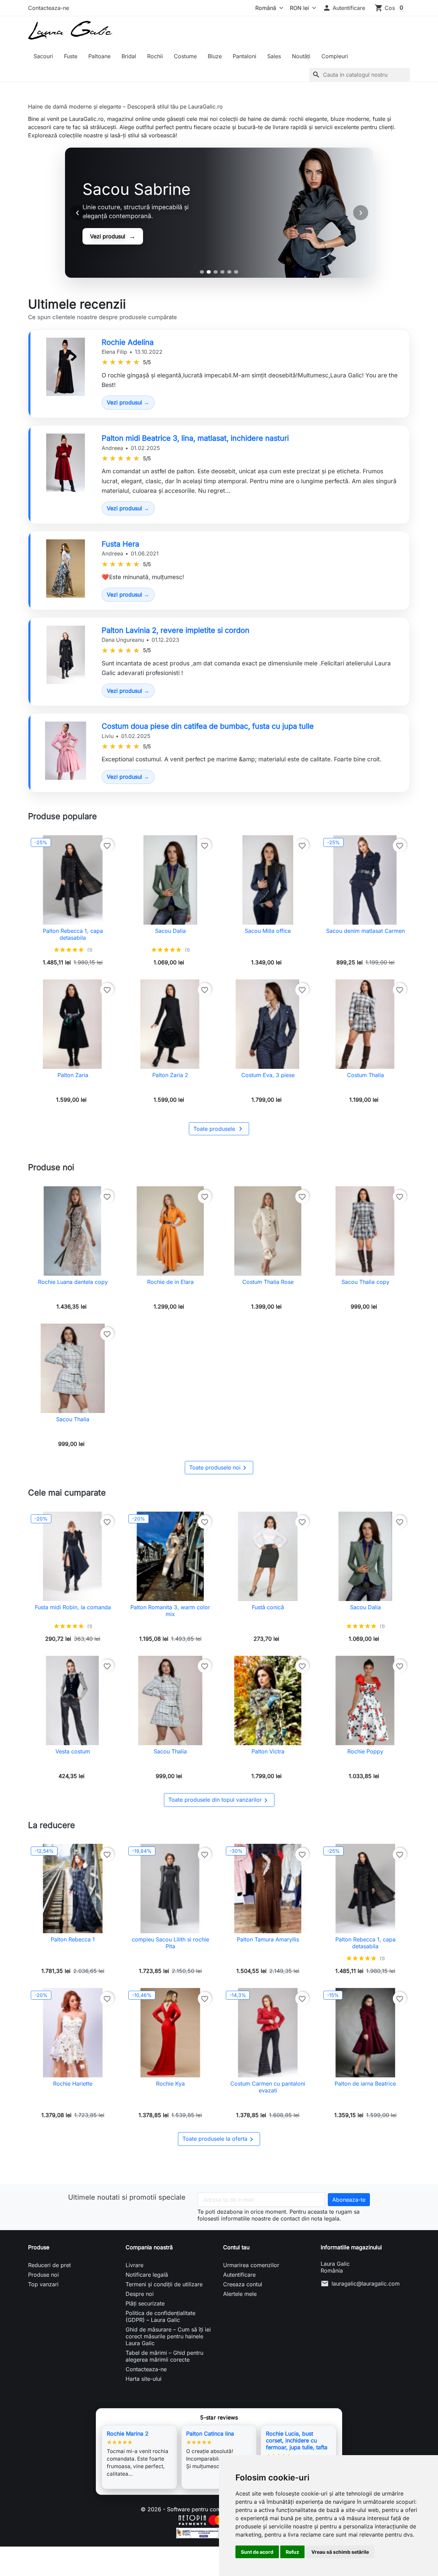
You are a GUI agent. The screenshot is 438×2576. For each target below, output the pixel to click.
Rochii (155, 56)
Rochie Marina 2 (128, 2434)
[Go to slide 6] (236, 272)
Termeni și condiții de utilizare (164, 2284)
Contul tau (236, 2247)
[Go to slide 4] (222, 272)
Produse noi (43, 2275)
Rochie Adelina (128, 342)
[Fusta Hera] (66, 568)
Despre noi (140, 2294)
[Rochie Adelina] (66, 367)
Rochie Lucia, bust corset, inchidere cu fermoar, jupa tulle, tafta (297, 2440)
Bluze (215, 56)
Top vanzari (43, 2284)
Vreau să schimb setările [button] (340, 2552)
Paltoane (99, 56)
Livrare (134, 2265)
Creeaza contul (243, 2284)
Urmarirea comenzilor (251, 2265)
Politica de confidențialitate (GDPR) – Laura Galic (160, 2316)
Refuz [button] (292, 2552)
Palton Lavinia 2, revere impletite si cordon (176, 630)
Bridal (129, 56)
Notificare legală (147, 2275)
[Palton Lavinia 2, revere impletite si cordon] (66, 655)
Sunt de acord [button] (257, 2552)
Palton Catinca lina (210, 2434)
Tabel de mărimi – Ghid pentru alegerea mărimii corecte (164, 2356)
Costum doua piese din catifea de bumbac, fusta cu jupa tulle (208, 726)
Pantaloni (244, 56)
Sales (274, 56)
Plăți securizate (145, 2303)
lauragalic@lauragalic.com (366, 2284)
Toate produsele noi (219, 1468)
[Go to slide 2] (209, 272)
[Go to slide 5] (229, 272)
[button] (344, 8)
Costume (185, 56)
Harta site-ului (144, 2379)
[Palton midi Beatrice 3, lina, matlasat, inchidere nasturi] (66, 463)
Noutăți (301, 56)
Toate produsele (219, 1129)
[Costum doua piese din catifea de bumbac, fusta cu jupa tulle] (66, 751)
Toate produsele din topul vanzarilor (219, 1800)
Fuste (71, 56)
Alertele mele (240, 2294)
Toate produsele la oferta (219, 2139)
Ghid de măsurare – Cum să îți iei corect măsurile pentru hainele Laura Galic (168, 2336)
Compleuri (335, 56)
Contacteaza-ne (49, 8)
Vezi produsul (113, 236)
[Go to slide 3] (216, 272)
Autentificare (239, 2275)
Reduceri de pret (49, 2265)
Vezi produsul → (128, 402)
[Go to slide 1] (202, 272)
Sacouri (43, 56)
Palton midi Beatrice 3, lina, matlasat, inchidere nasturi (195, 438)
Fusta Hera (120, 544)
